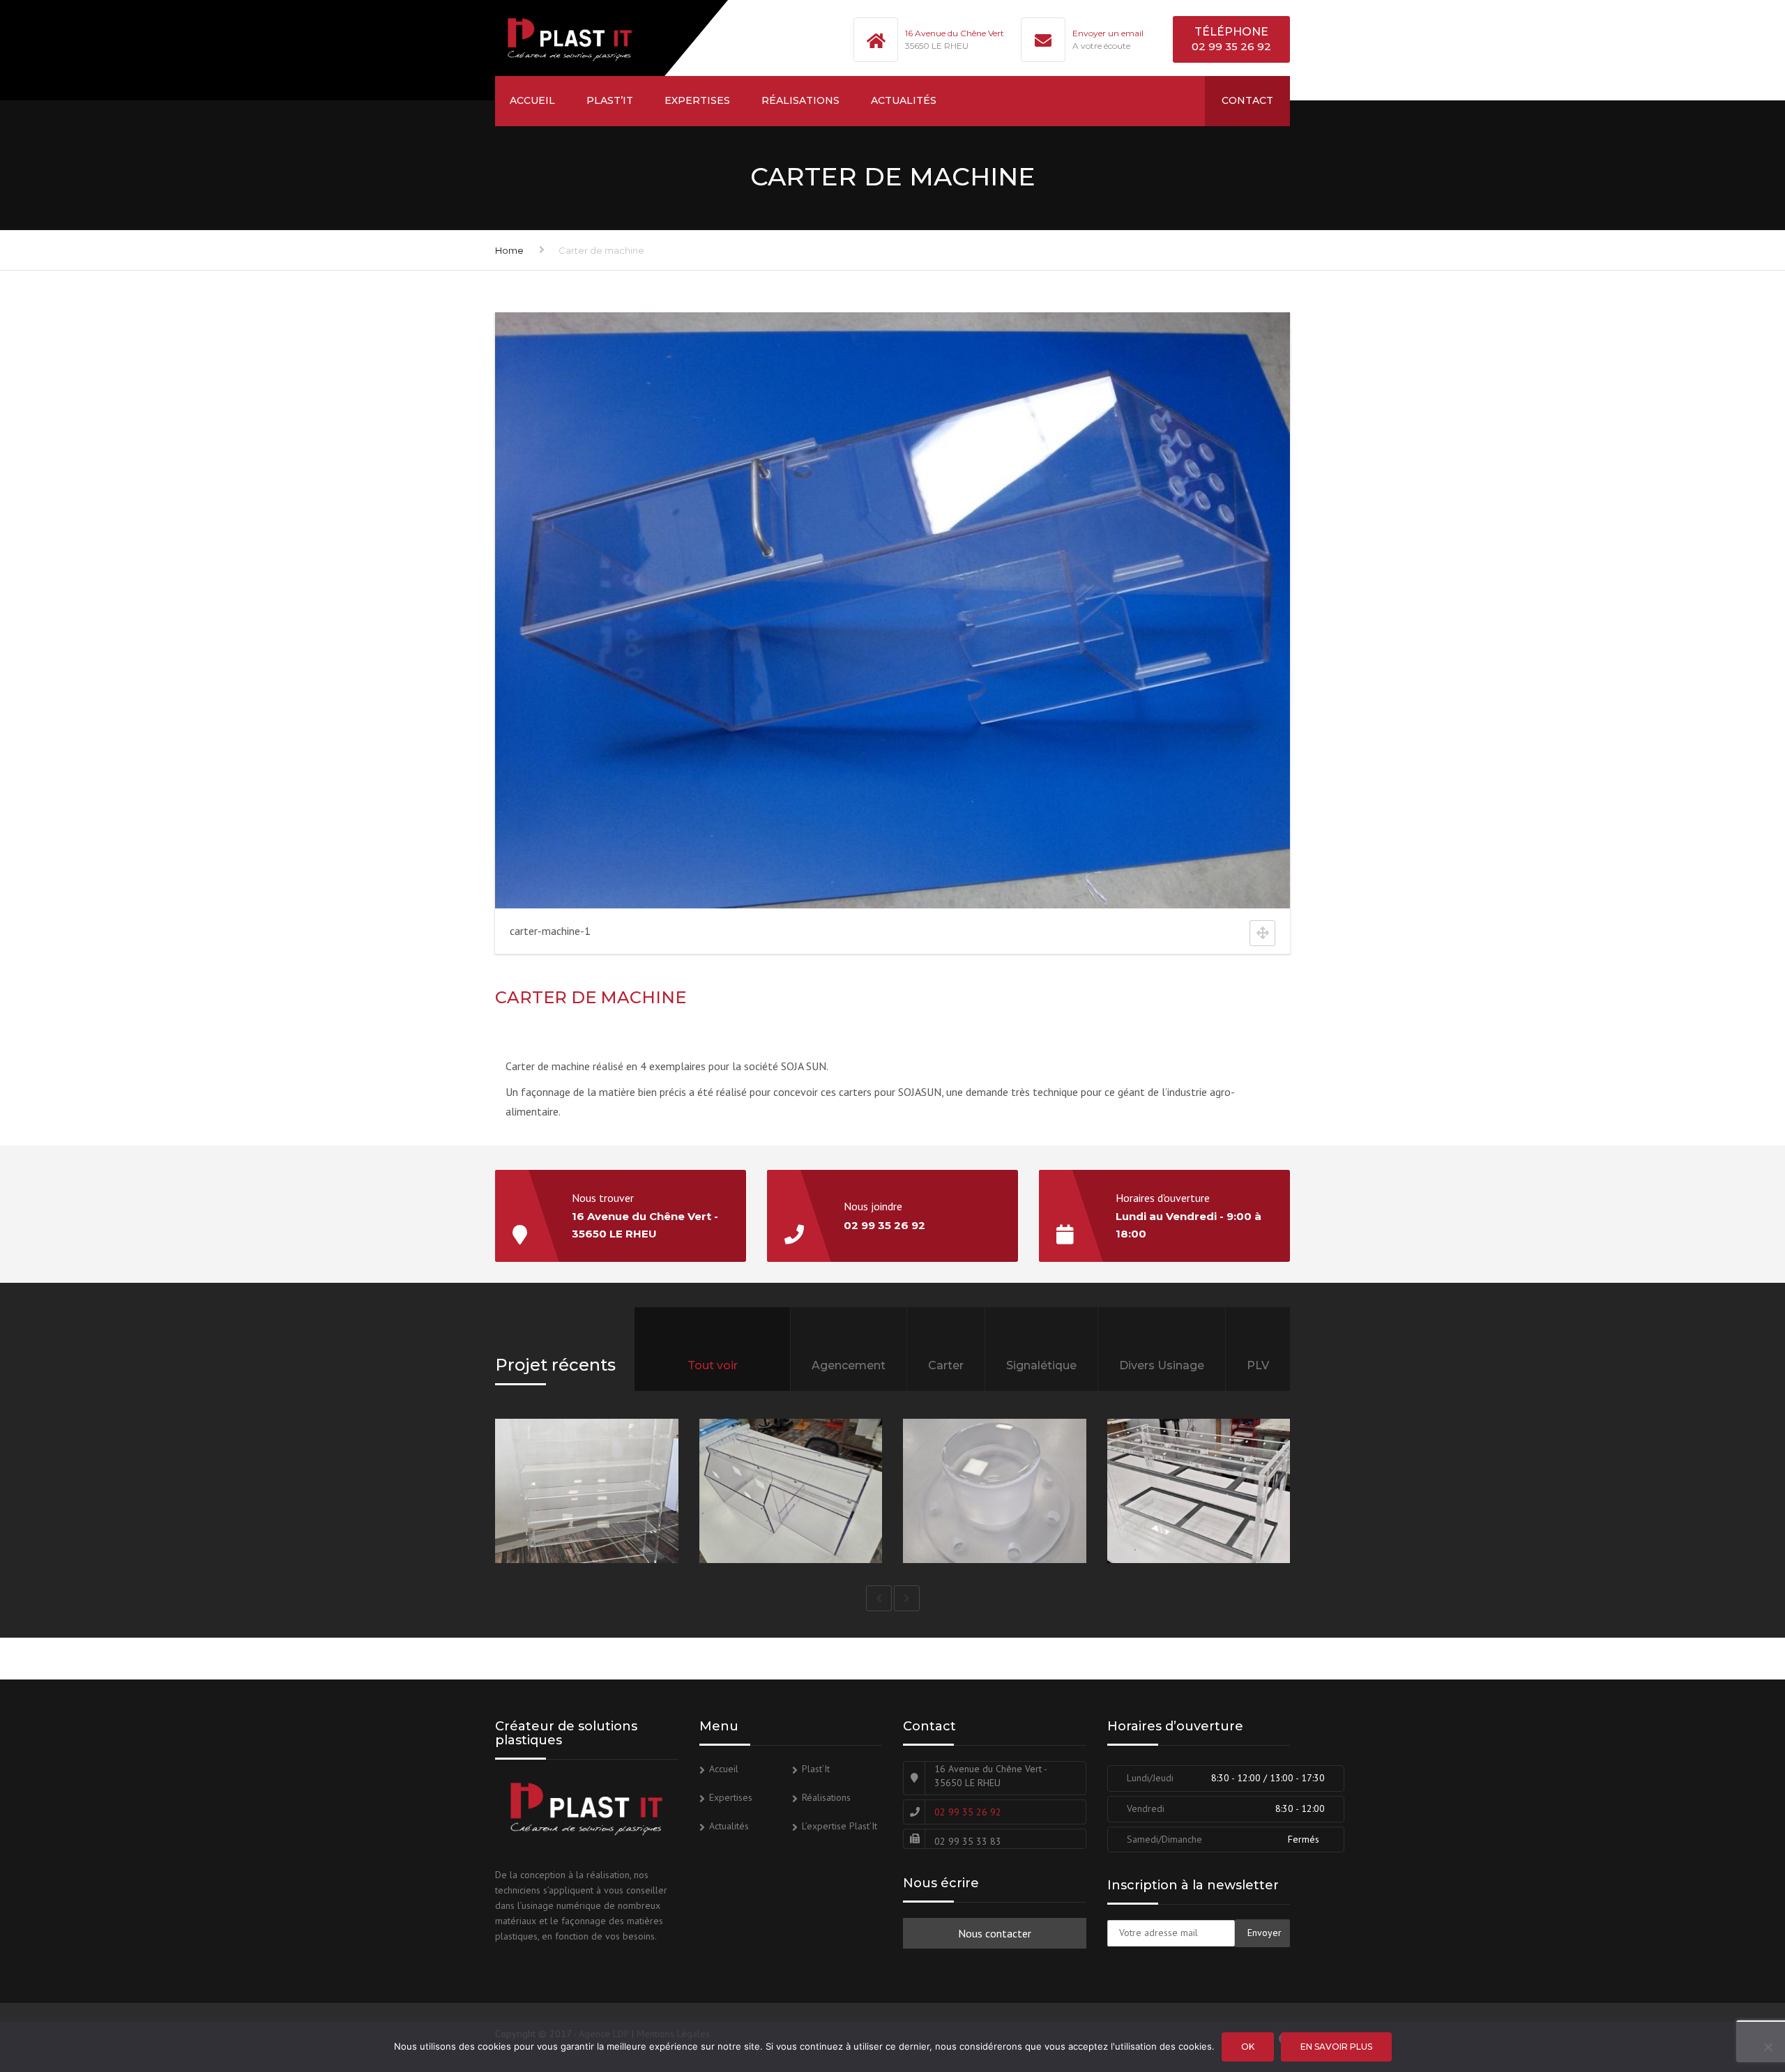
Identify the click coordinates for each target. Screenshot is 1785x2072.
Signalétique (1041, 1365)
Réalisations (800, 100)
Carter (946, 1365)
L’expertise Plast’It (840, 1826)
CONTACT (1247, 100)
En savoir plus (1336, 2047)
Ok (1248, 2047)
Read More (650, 1524)
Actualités (904, 100)
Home (509, 250)
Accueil (532, 100)
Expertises (697, 100)
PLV (1258, 1365)
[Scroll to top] (1712, 1997)
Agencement (849, 1365)
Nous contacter (995, 1933)
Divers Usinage (1162, 1365)
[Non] (1768, 2047)
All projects (712, 1384)
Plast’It (610, 100)
